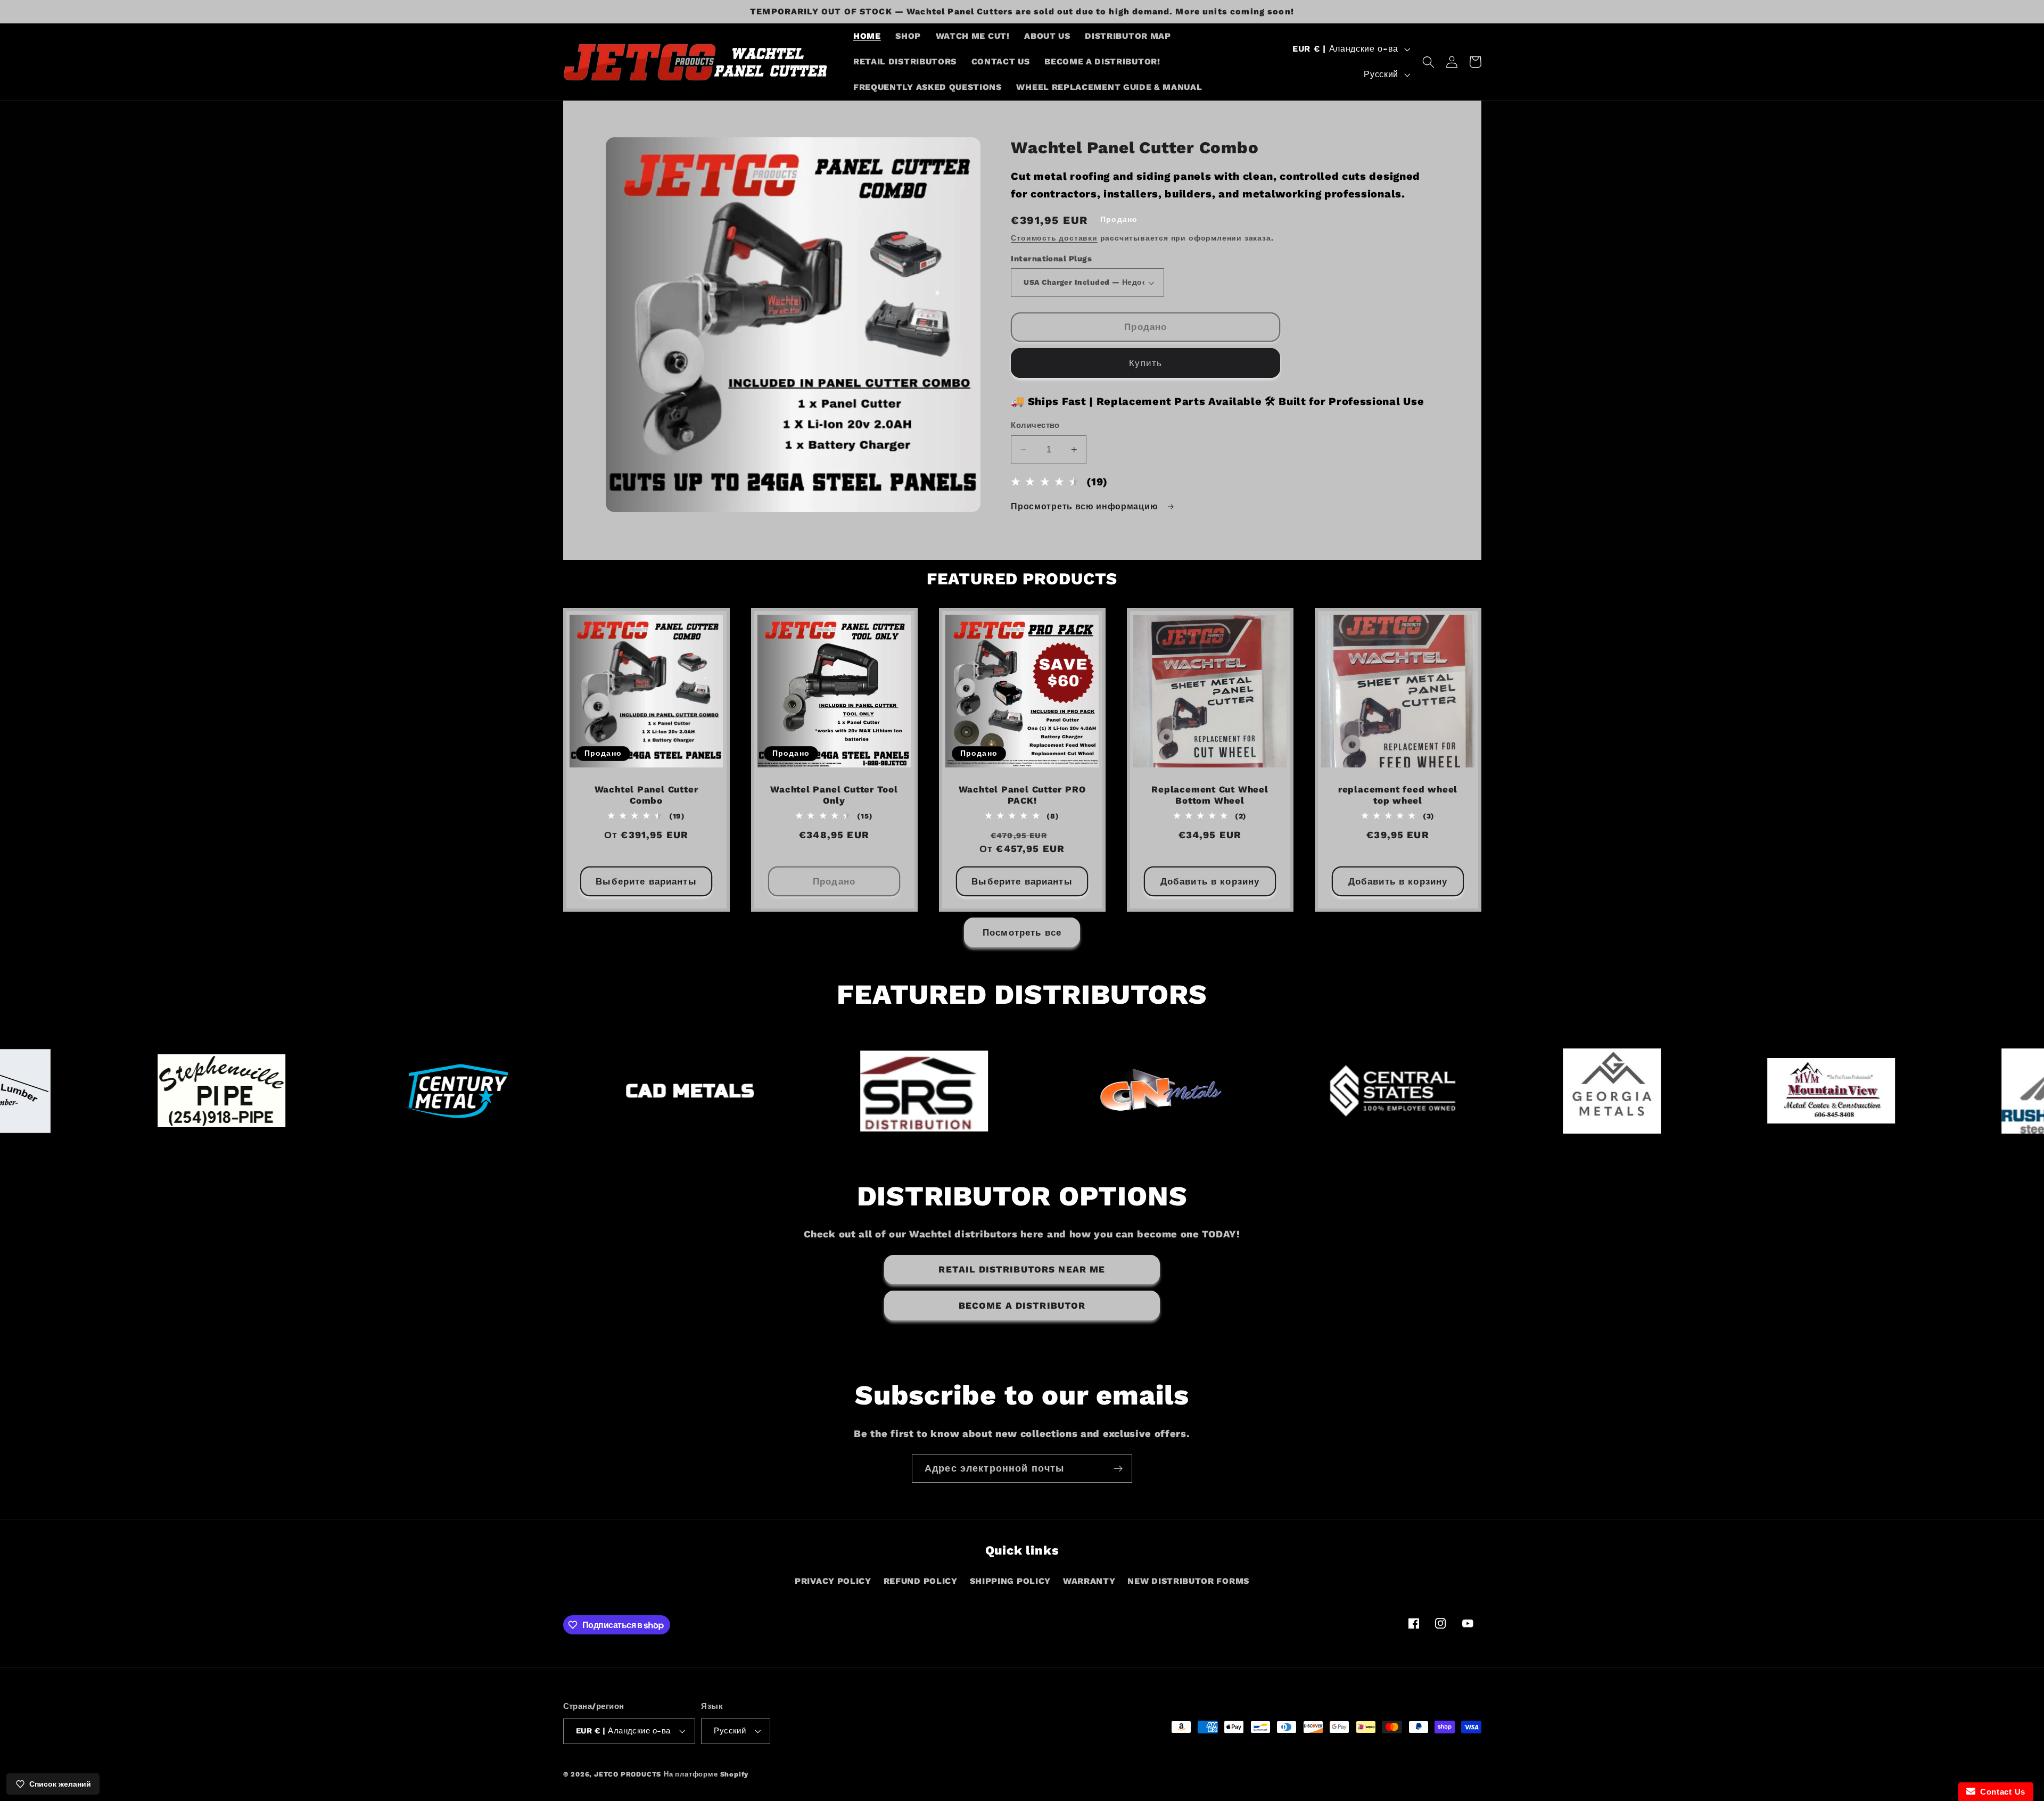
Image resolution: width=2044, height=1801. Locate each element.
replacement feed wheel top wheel (1398, 795)
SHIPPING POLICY (1010, 1581)
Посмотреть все (1022, 932)
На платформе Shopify (706, 1774)
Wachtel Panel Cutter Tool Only (834, 795)
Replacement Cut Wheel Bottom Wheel (1210, 795)
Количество (1035, 425)
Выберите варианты (646, 881)
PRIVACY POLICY (833, 1581)
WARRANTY (1089, 1581)
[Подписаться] (1118, 1468)
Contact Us (2000, 1792)
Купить (1145, 363)
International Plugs (1051, 259)
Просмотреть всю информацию (1086, 506)
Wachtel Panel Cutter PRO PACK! (1022, 795)
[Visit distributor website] (188, 1091)
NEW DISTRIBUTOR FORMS (1188, 1581)
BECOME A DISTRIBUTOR (1022, 1306)
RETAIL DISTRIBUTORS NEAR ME (1022, 1269)
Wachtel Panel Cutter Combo (646, 795)
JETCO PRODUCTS (628, 1774)
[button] (1428, 62)
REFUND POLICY (921, 1581)
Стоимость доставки (1054, 238)
